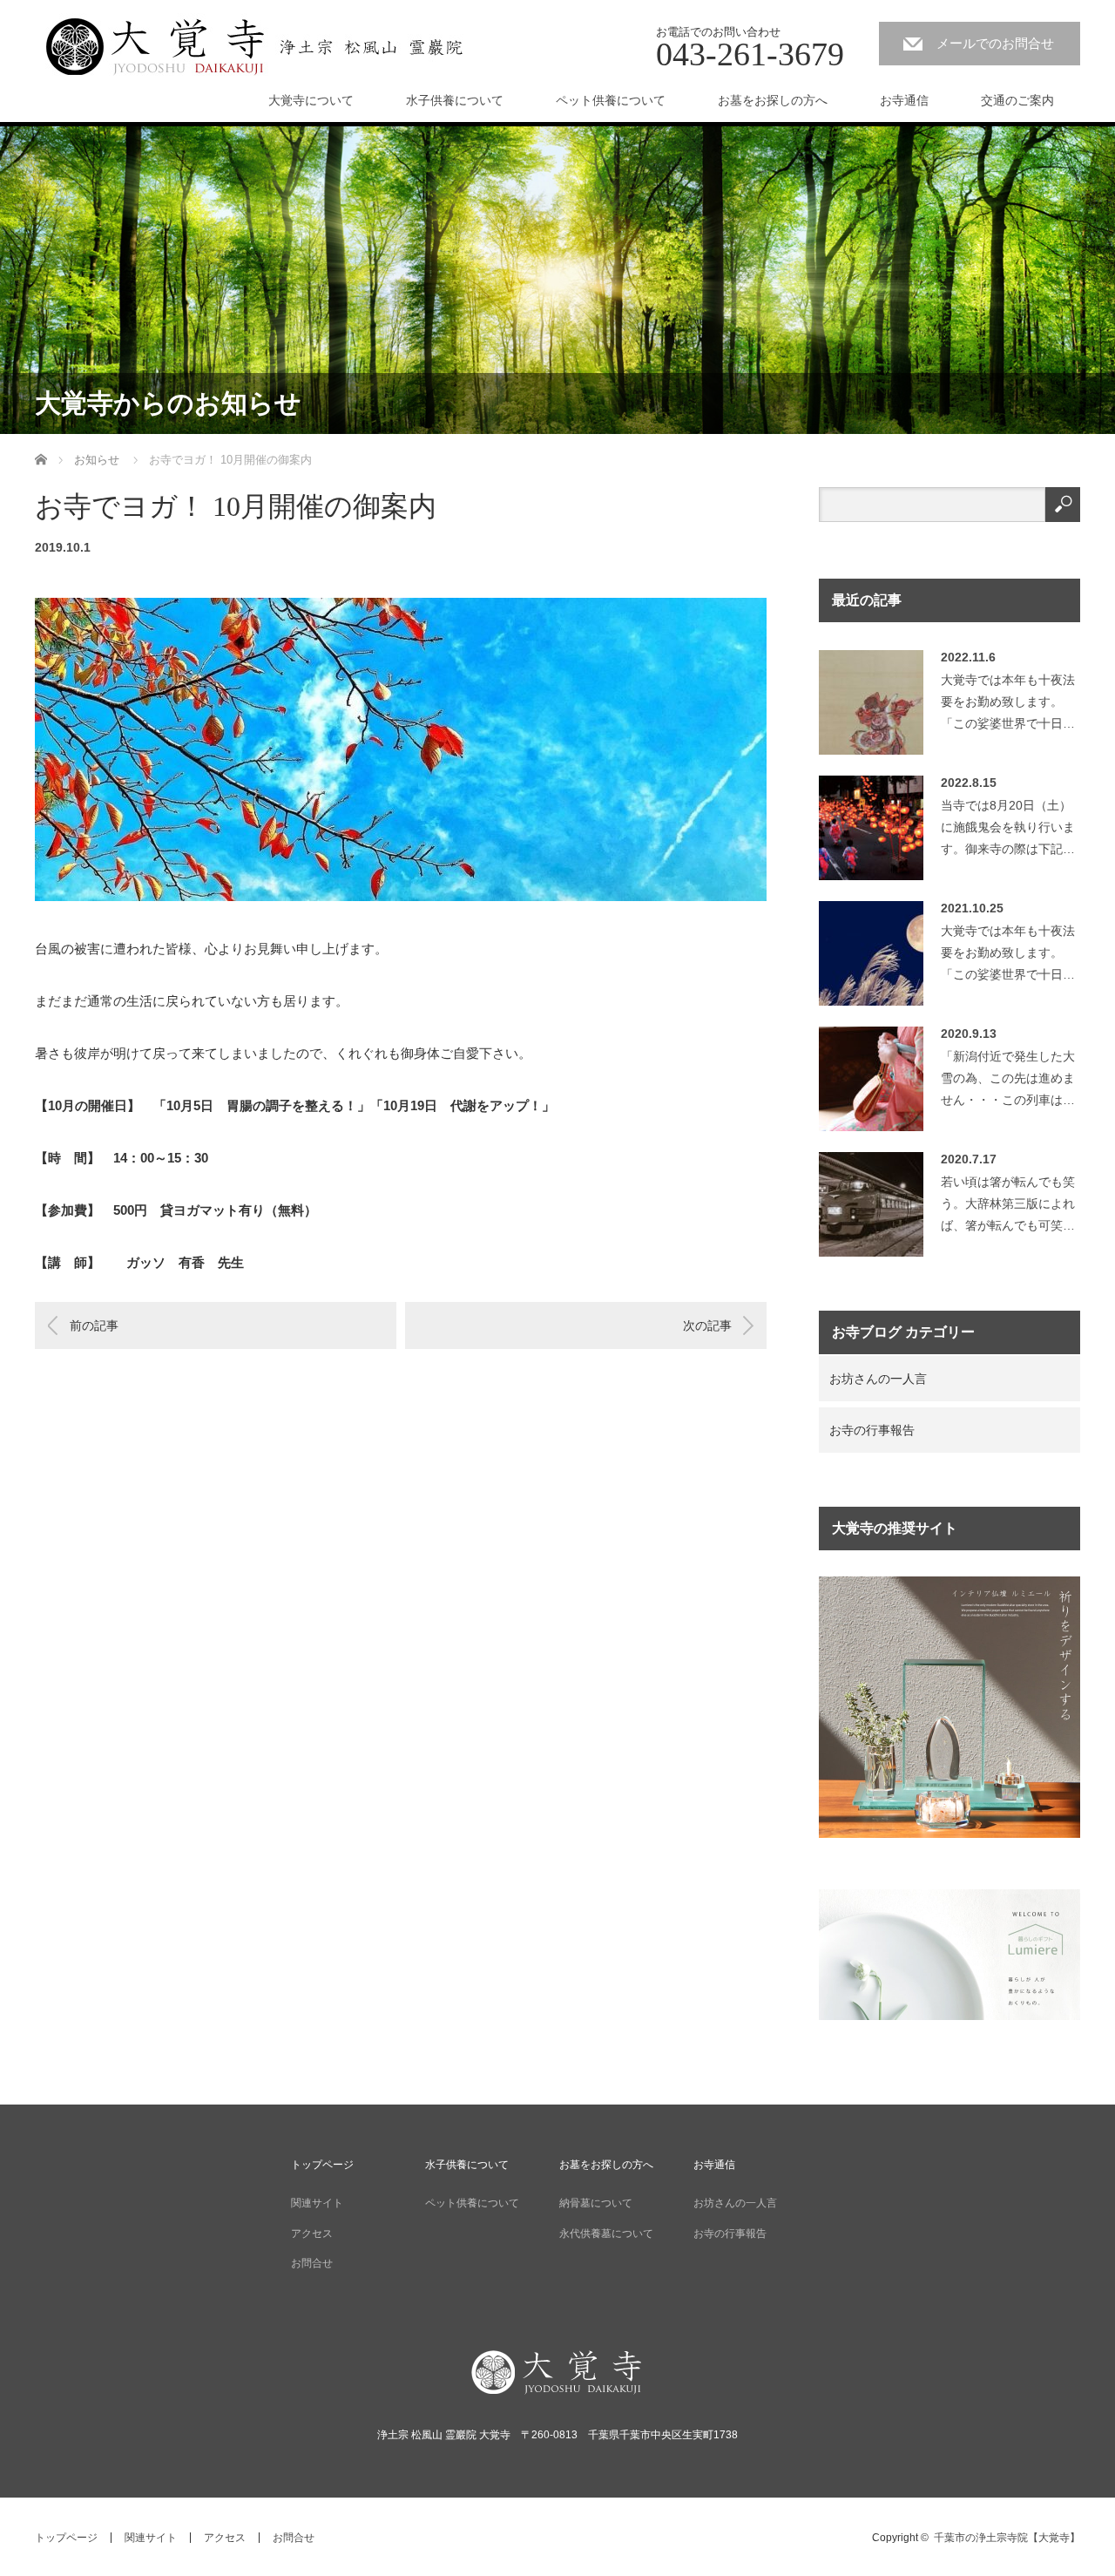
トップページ (322, 2165)
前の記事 (94, 1325)
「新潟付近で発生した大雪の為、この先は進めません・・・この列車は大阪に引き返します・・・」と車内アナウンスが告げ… (1008, 1083)
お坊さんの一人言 (878, 1379)
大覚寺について (311, 100)
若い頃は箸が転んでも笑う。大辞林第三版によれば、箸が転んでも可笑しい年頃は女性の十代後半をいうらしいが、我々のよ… (1008, 1208)
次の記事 (707, 1325)
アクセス (312, 2234)
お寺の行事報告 (872, 1430)
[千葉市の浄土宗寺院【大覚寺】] (254, 45)
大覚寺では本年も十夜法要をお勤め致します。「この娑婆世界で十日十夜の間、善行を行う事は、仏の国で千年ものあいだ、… (1008, 706)
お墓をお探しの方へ (773, 100)
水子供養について (455, 100)
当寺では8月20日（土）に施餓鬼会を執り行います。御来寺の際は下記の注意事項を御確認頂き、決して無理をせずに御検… (1008, 832)
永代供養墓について (606, 2234)
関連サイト (317, 2203)
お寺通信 (904, 100)
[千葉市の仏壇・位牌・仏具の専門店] (949, 1834)
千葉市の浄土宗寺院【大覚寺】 (1007, 2538)
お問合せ (312, 2263)
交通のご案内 (1017, 100)
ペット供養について (611, 100)
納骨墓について (596, 2203)
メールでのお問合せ (995, 43)
